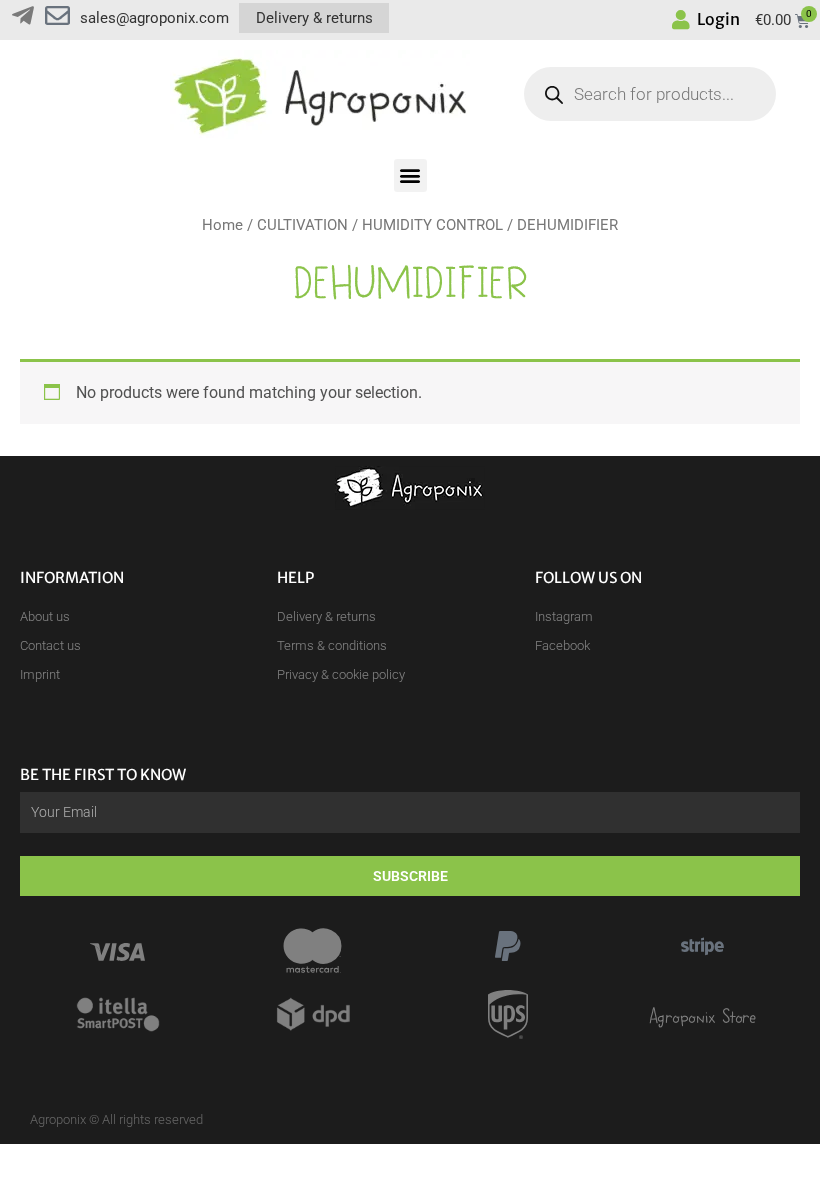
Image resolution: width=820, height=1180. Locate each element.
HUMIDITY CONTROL (432, 225)
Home (222, 225)
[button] (410, 175)
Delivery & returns (314, 18)
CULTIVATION (302, 225)
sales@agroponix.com (154, 18)
